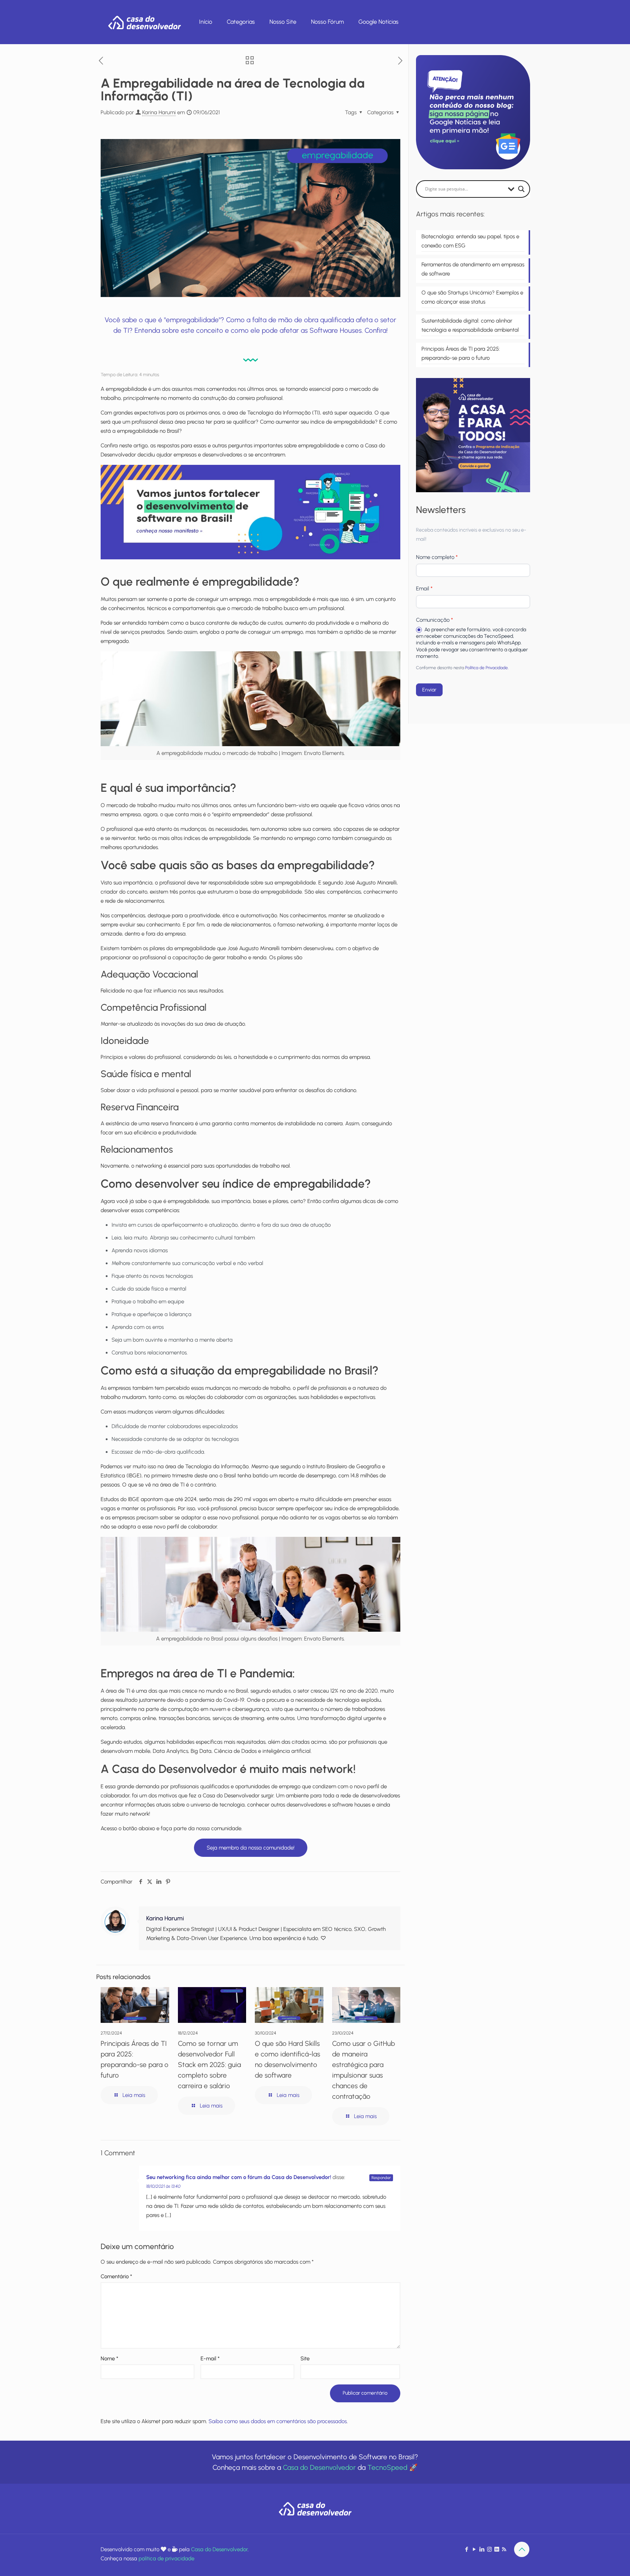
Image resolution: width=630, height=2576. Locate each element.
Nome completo (437, 557)
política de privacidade (166, 2558)
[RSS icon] (504, 2549)
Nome (109, 2359)
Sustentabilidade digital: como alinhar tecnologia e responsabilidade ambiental (470, 325)
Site (305, 2359)
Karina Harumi (159, 112)
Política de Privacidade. (487, 668)
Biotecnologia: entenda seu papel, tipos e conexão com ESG (470, 241)
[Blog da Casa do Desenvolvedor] (144, 22)
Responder (381, 2178)
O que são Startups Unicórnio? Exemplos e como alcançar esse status (472, 297)
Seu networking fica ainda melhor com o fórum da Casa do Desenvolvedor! (239, 2177)
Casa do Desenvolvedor (319, 2467)
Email (424, 589)
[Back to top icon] (522, 2549)
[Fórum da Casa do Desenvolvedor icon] (497, 2549)
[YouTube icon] (474, 2549)
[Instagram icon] (489, 2549)
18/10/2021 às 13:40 (163, 2186)
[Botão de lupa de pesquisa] (521, 189)
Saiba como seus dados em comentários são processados (278, 2421)
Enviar (429, 690)
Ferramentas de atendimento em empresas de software (473, 269)
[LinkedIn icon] (482, 2549)
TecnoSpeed (387, 2467)
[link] (250, 512)
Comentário (116, 2276)
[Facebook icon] (466, 2549)
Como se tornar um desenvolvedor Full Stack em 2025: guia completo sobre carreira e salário (209, 2065)
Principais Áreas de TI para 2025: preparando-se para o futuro (461, 353)
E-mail (210, 2359)
